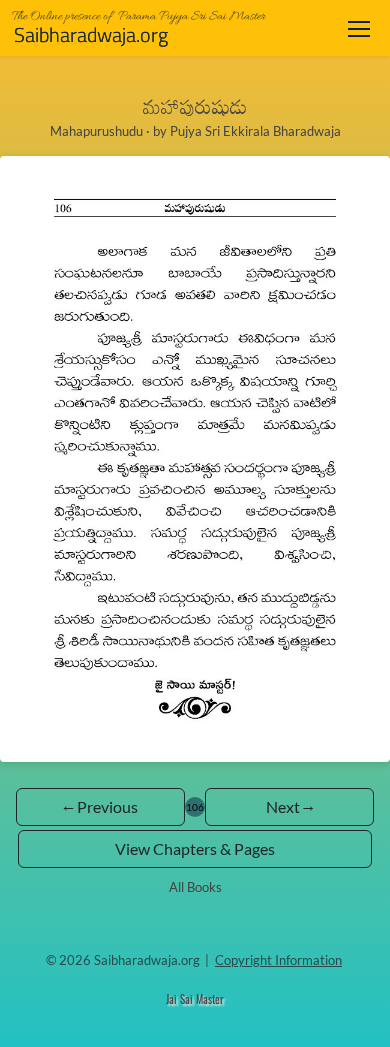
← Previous (100, 806)
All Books (195, 887)
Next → (290, 806)
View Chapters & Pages (195, 848)
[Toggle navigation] (359, 28)
